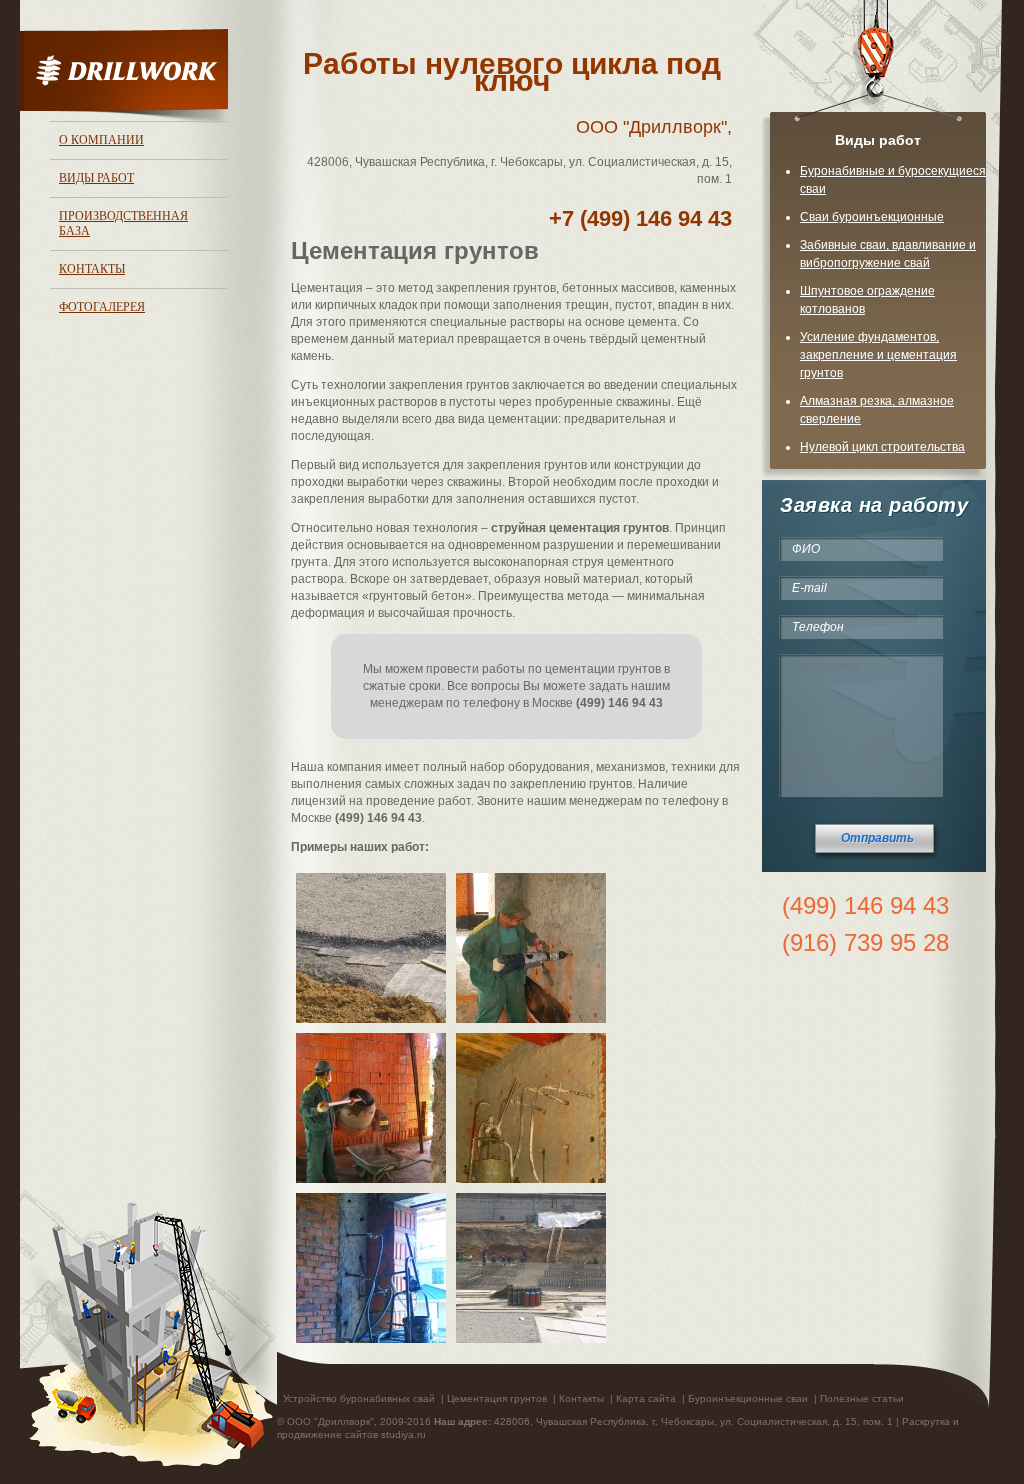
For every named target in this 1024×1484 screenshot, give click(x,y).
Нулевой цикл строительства (882, 447)
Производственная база (123, 223)
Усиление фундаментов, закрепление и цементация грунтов (878, 355)
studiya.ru (403, 1434)
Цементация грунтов (497, 1398)
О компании (101, 140)
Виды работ (96, 178)
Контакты (92, 269)
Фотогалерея (102, 307)
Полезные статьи (862, 1398)
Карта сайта (646, 1398)
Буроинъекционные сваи (748, 1398)
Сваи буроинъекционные (872, 217)
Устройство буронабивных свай (359, 1398)
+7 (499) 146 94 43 (640, 218)
